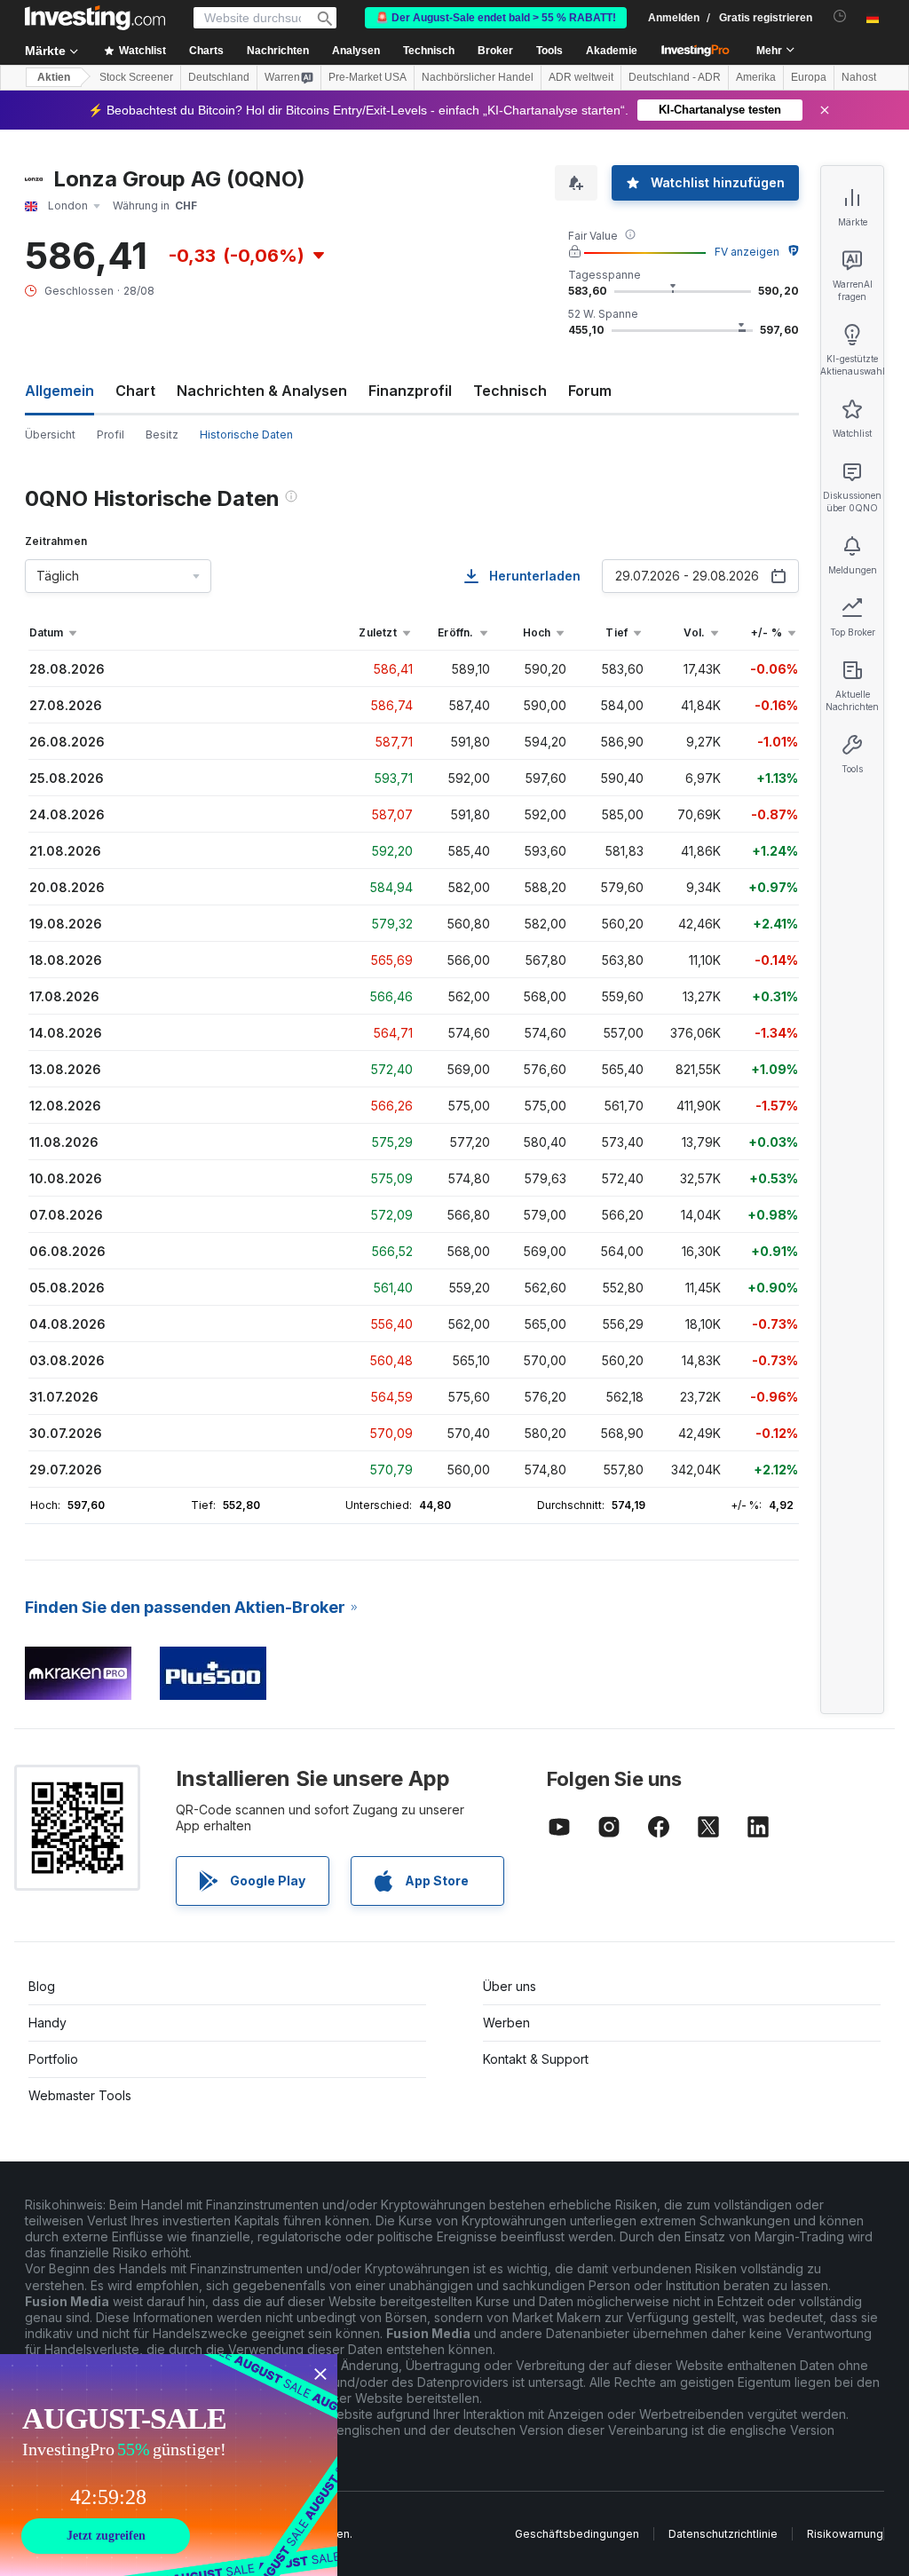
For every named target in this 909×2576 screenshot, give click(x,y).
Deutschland (219, 77)
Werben (506, 2023)
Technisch (510, 391)
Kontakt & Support (536, 2059)
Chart (135, 391)
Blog (42, 1986)
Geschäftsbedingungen (577, 2534)
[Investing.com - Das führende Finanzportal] (95, 18)
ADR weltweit (581, 77)
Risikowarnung (845, 2534)
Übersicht (50, 435)
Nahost (859, 77)
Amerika (756, 77)
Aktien (54, 77)
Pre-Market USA (368, 77)
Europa (809, 77)
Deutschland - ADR (675, 77)
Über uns (510, 1986)
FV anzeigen (747, 252)
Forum (590, 391)
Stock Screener (136, 77)
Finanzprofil (410, 391)
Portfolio (53, 2059)
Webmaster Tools (80, 2095)
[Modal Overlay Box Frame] (169, 2465)
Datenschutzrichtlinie (723, 2534)
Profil (111, 435)
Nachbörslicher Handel (478, 77)
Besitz (162, 435)
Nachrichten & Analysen (262, 391)
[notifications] (840, 16)
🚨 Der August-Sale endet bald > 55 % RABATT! (496, 18)
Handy (47, 2023)
